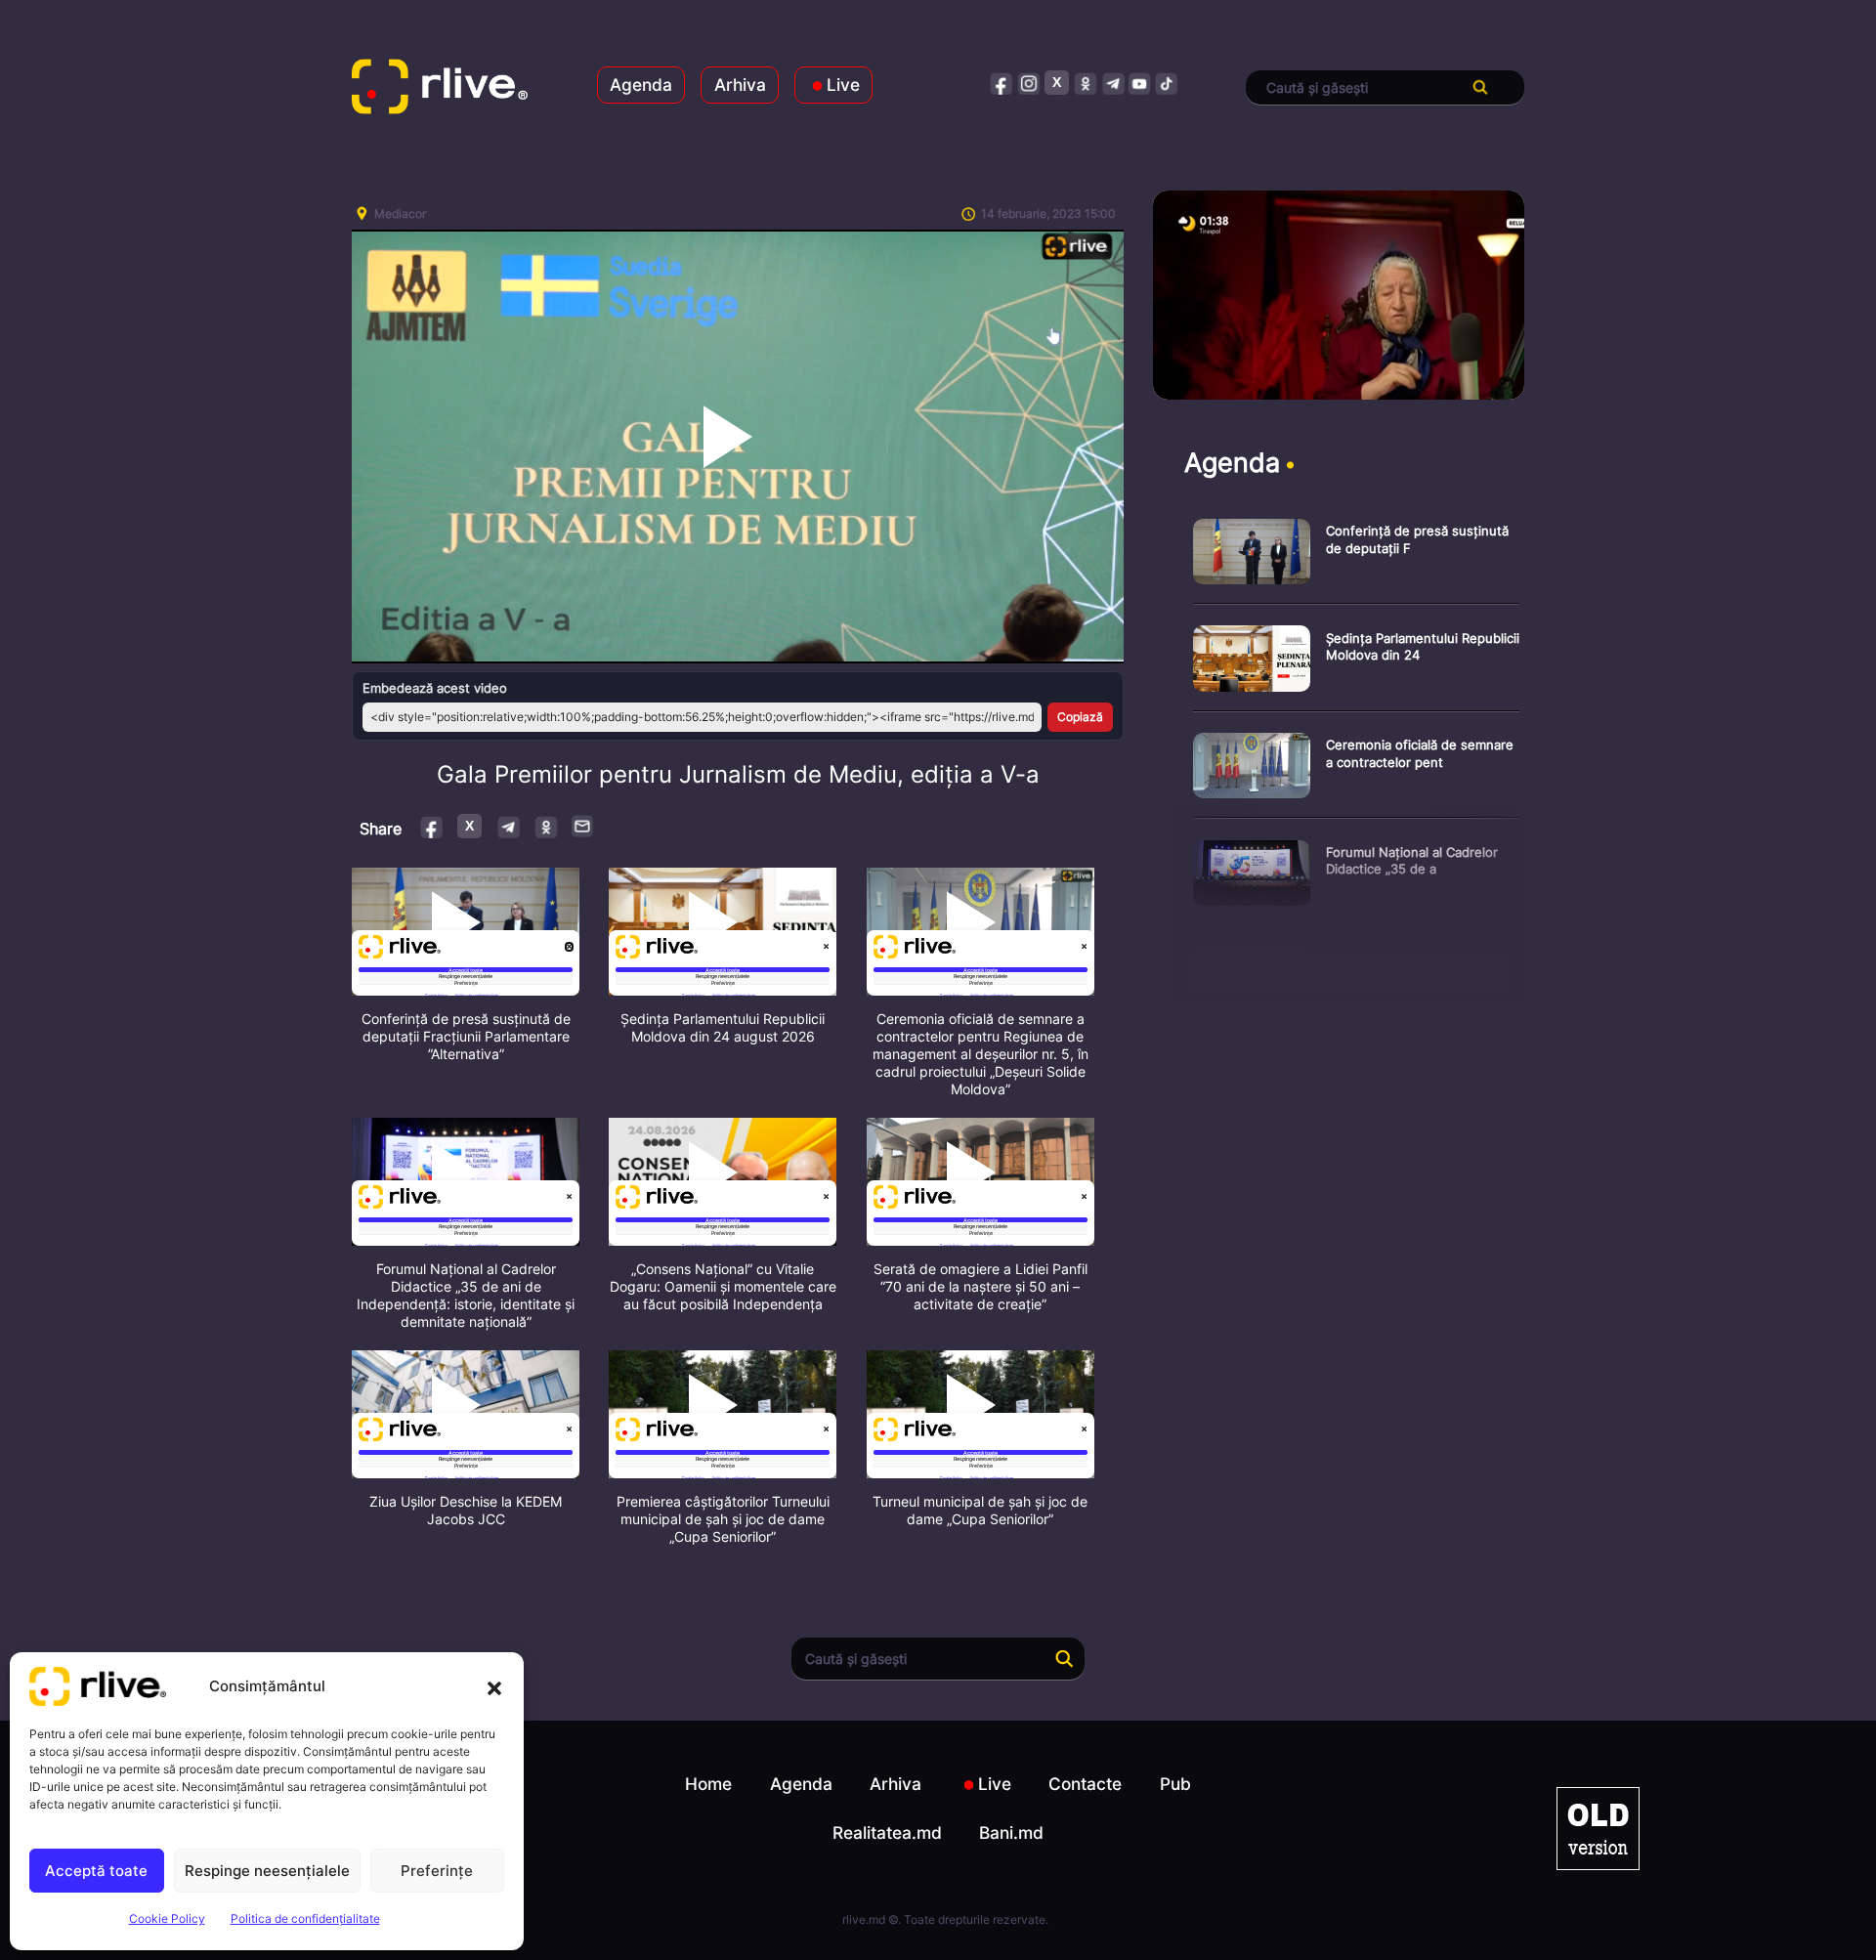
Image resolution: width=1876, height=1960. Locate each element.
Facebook (432, 826)
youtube (1140, 83)
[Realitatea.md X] (1057, 83)
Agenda (641, 85)
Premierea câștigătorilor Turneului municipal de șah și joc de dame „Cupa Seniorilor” (723, 1519)
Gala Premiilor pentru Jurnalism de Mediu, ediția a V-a (738, 774)
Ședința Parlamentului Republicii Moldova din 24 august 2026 (723, 1027)
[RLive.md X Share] (469, 826)
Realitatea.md (887, 1832)
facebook (1002, 83)
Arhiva (740, 85)
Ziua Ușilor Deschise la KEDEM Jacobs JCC (466, 1510)
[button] (494, 1686)
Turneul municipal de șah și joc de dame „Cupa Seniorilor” (980, 1510)
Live (843, 85)
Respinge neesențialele (267, 1871)
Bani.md (1011, 1832)
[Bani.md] (1598, 1829)
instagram (1029, 83)
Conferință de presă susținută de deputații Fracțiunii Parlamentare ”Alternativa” (466, 1036)
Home (708, 1784)
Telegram (508, 826)
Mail (583, 826)
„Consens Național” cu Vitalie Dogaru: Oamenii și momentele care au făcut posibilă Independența (723, 1286)
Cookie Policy (167, 1918)
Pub (1175, 1784)
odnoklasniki (1085, 83)
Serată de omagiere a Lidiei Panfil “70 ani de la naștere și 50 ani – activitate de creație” (981, 1286)
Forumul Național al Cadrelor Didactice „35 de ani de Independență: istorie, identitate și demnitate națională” (466, 1295)
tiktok (1167, 83)
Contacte (1085, 1784)
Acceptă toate (96, 1871)
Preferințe (437, 1871)
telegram (1112, 83)
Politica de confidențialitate (305, 1918)
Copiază (1080, 717)
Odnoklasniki (546, 826)
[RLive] (440, 88)
